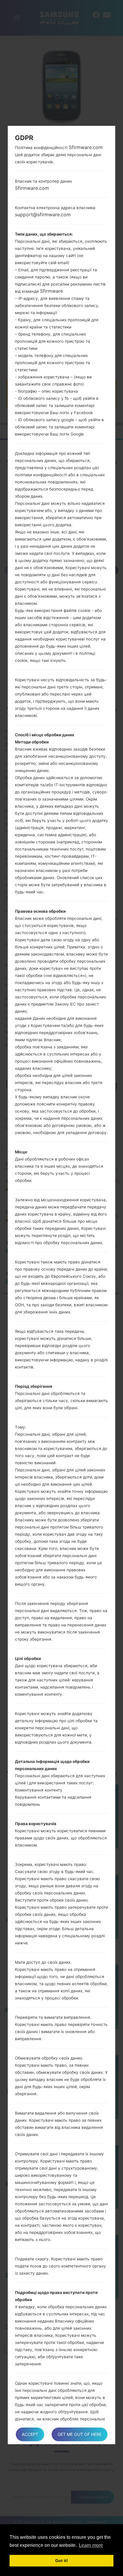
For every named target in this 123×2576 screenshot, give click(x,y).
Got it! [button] (62, 2561)
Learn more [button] (91, 2545)
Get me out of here (80, 2434)
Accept (30, 2434)
